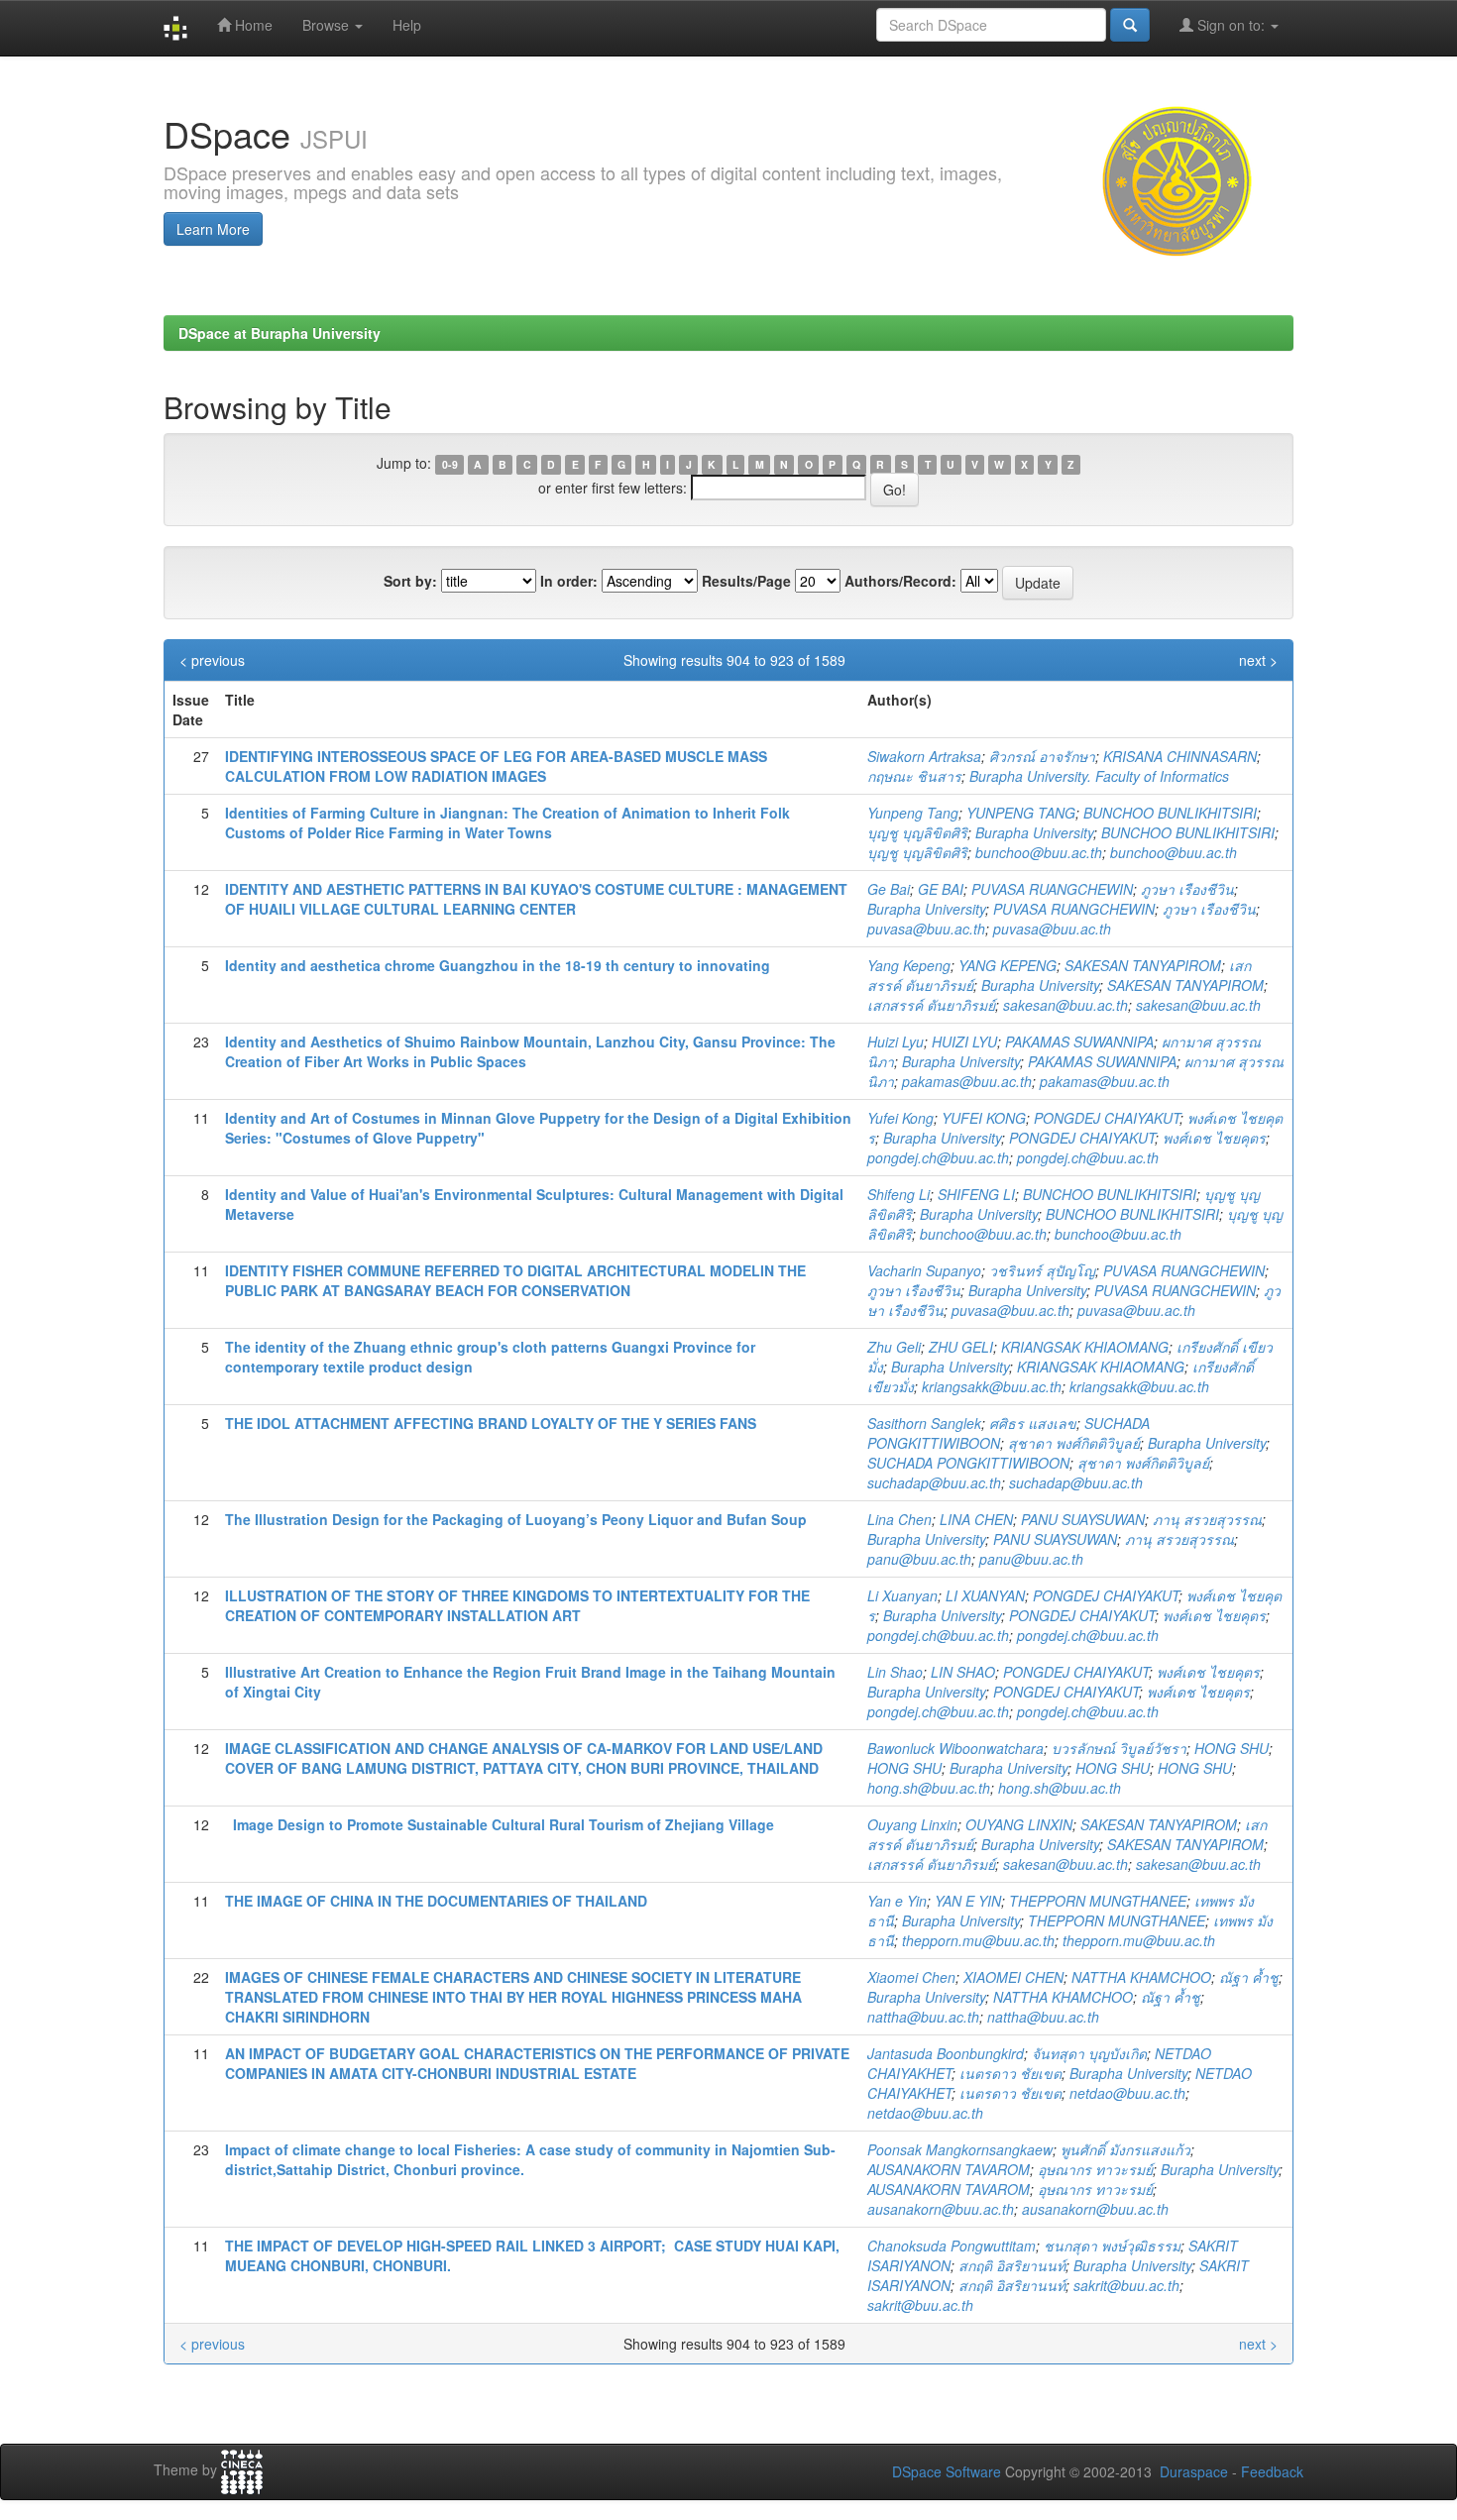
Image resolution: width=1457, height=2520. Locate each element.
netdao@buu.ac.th (1127, 2093)
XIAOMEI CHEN (1013, 1977)
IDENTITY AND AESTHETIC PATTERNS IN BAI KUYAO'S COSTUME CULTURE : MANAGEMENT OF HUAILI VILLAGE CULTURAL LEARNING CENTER (536, 899)
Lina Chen (899, 1519)
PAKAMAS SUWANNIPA (1079, 1041)
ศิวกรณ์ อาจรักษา (1042, 756)
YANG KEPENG (1008, 965)
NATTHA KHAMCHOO (1141, 1977)
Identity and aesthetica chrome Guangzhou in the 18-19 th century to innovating (498, 965)
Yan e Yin (897, 1901)
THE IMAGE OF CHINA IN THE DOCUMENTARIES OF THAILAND (436, 1901)
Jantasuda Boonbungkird (946, 2053)
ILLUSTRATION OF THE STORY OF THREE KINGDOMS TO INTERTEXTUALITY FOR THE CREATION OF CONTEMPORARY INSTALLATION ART (517, 1605)
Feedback (1272, 2471)
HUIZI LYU (964, 1041)
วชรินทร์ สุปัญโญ (1042, 1270)
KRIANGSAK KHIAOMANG (1085, 1347)
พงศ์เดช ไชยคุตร (1214, 1138)
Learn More (213, 229)
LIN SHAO (963, 1672)
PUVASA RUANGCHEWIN (1052, 889)
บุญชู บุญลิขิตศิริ (917, 832)
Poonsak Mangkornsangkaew (960, 2149)
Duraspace (1194, 2471)
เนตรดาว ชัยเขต (1010, 2073)
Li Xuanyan (902, 1595)
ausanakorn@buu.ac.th (941, 2209)
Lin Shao (895, 1672)
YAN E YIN (968, 1901)
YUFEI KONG (984, 1118)
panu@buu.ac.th (919, 1559)
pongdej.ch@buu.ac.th (938, 1157)
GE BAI (941, 889)
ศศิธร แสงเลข (1033, 1423)
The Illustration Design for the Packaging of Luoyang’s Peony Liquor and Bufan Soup (516, 1519)
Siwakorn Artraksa (924, 756)
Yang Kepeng (909, 965)
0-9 (450, 464)
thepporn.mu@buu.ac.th (978, 1940)
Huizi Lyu (896, 1041)
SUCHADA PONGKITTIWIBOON (968, 1463)
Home (252, 25)
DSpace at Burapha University (280, 333)
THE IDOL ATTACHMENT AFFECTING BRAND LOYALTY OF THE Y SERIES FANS (491, 1423)
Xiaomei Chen (911, 1977)
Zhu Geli (894, 1347)
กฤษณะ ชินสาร (914, 776)
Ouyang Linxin (912, 1824)
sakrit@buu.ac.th (1126, 2285)
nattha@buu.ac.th (923, 2017)
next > (1258, 660)
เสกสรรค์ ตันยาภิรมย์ (931, 1005)
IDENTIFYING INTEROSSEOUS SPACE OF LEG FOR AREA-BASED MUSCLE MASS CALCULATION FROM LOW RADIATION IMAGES (496, 766)
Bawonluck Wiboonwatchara (955, 1748)
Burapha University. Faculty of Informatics (1099, 776)
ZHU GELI (961, 1347)
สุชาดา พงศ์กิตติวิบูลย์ (1074, 1443)
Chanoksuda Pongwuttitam (952, 2246)
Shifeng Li (898, 1194)
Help (407, 25)
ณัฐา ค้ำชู (1249, 1977)
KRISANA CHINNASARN (1180, 756)
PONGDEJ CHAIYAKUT (1107, 1118)
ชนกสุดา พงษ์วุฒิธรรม (1112, 2246)
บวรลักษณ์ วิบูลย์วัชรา (1119, 1748)
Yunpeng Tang (913, 813)
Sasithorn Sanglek (924, 1423)
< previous (212, 660)
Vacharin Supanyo (924, 1270)
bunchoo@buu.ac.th (1039, 852)
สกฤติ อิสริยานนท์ (1012, 2265)
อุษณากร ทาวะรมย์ (1095, 2169)
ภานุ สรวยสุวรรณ (1207, 1519)
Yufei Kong (900, 1118)
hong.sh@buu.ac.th (929, 1788)
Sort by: (410, 581)
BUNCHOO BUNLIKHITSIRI (1170, 813)
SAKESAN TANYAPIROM (1143, 965)
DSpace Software (947, 2471)
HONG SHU (1232, 1748)
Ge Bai (889, 889)
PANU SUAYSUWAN (1083, 1519)
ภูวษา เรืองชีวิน (1187, 889)
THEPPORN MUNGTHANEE (1098, 1901)
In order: (569, 581)
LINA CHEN (976, 1519)
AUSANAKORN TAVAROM (949, 2169)
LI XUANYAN (985, 1595)
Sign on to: (1231, 25)
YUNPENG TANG (1021, 813)
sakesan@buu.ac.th (1065, 1005)
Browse (328, 25)
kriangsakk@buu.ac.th (992, 1386)
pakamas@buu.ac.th (967, 1081)
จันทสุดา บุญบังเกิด (1089, 2053)
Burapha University (1034, 832)
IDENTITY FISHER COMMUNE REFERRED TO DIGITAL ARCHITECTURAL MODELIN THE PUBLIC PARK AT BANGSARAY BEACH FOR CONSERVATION (515, 1280)
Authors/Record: (900, 581)
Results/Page (746, 581)
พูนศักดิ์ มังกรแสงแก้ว (1125, 2149)
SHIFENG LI (976, 1194)
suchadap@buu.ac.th (934, 1482)
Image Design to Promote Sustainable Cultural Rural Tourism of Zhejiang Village (500, 1824)
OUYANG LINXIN (1019, 1824)
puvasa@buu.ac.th (926, 929)
